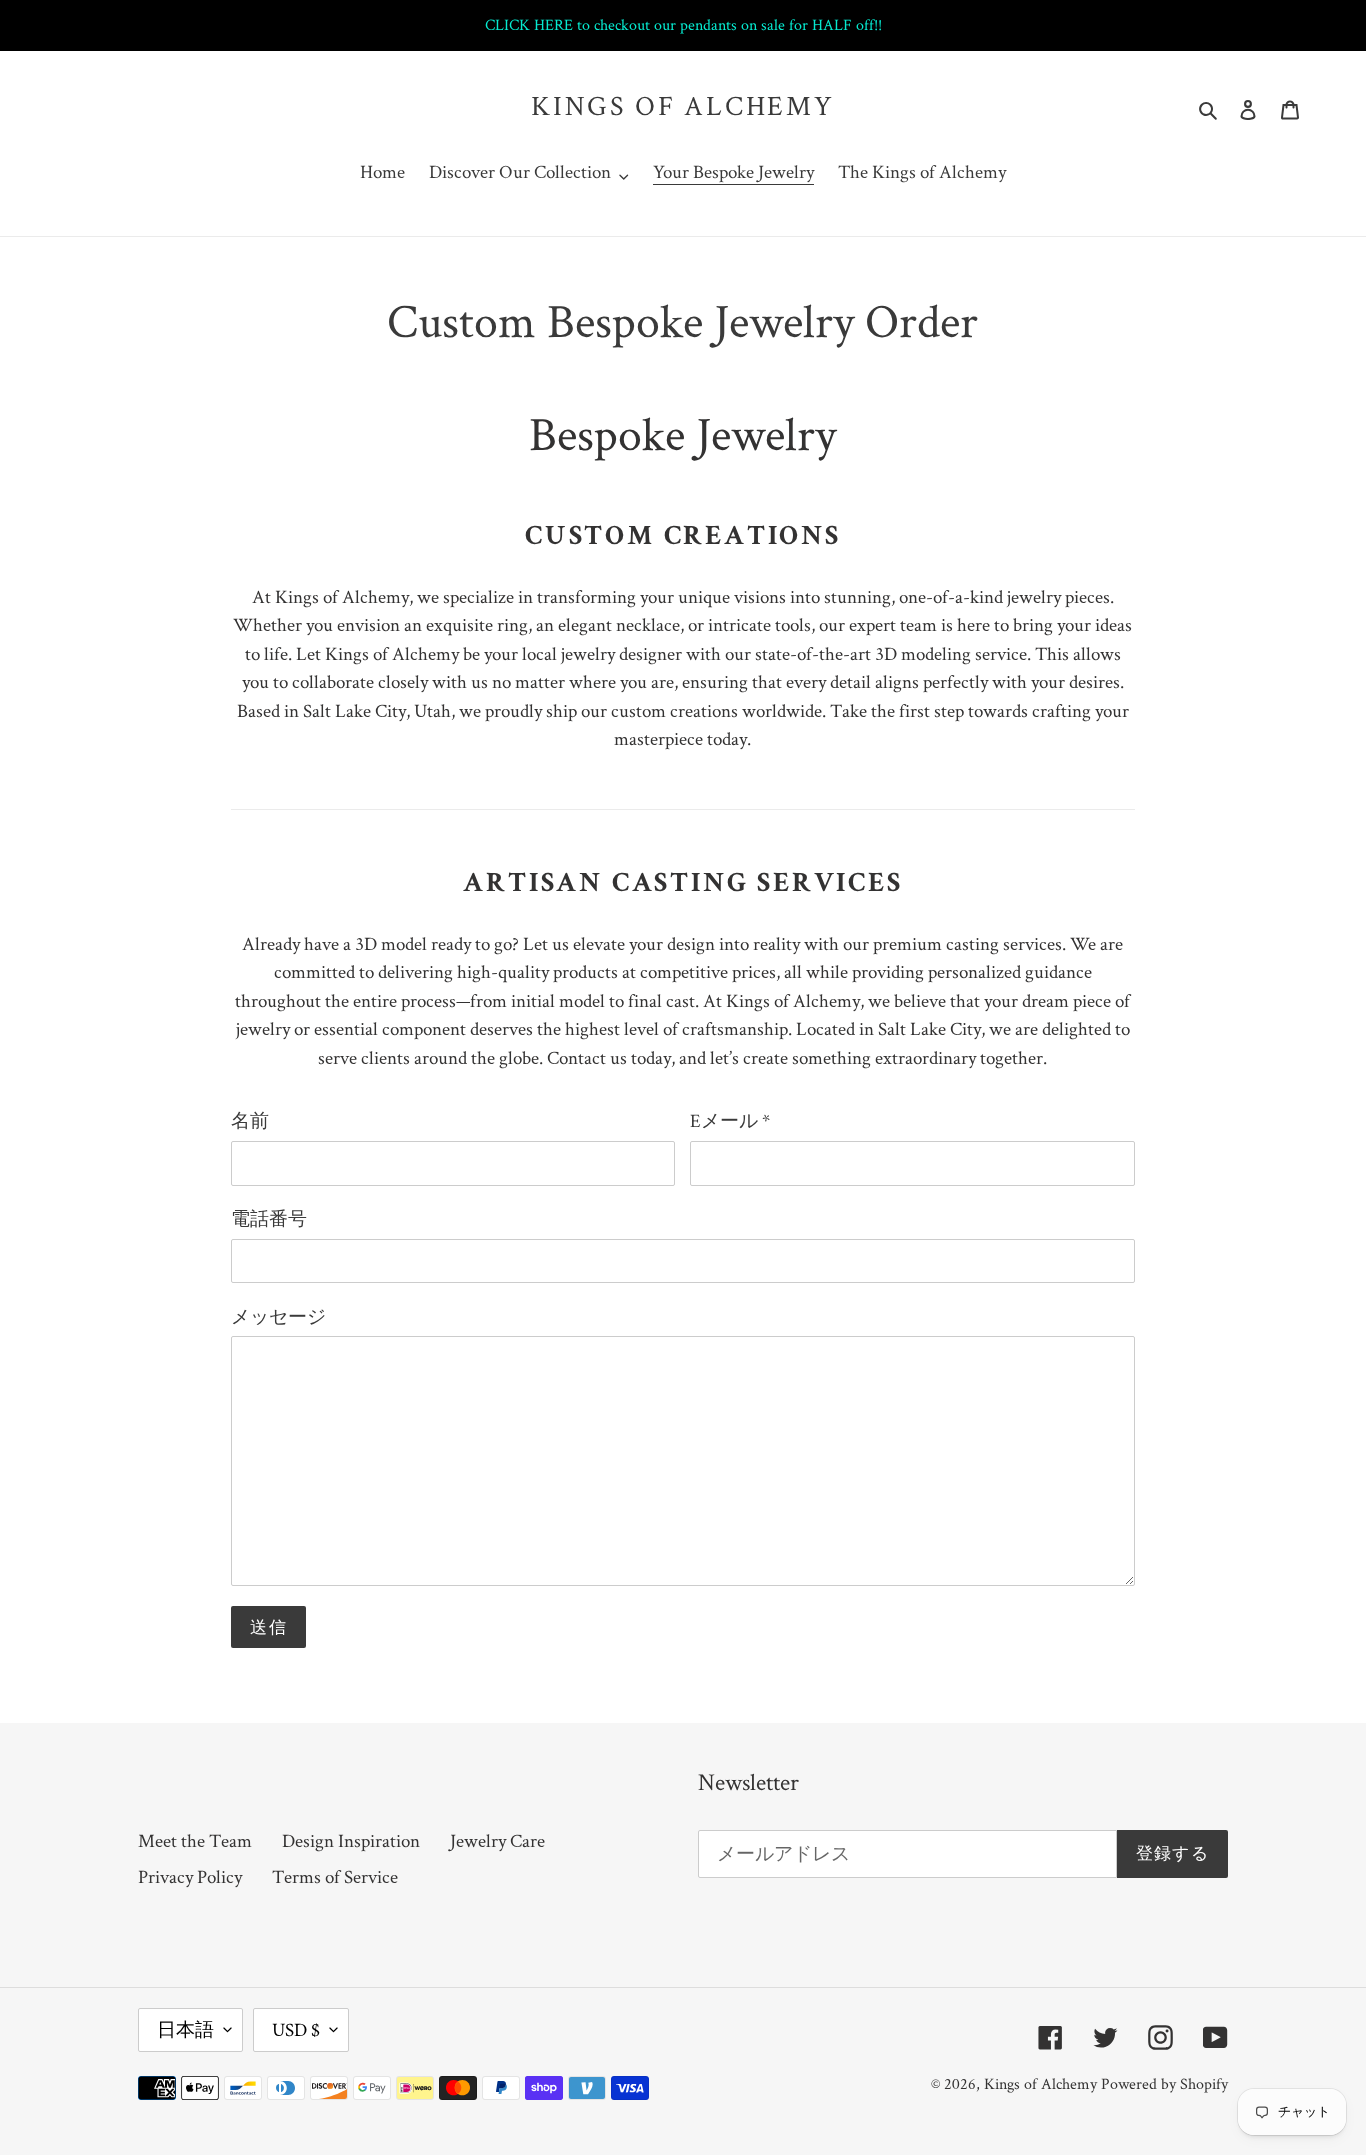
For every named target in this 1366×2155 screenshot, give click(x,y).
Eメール (730, 1120)
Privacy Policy (190, 1876)
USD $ (296, 2029)
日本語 (185, 2029)
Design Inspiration (351, 1840)
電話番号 (269, 1218)
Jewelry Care (497, 1840)
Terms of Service (335, 1876)
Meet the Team (195, 1840)
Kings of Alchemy (683, 106)
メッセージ (278, 1316)
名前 (250, 1120)
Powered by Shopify (1164, 2083)
